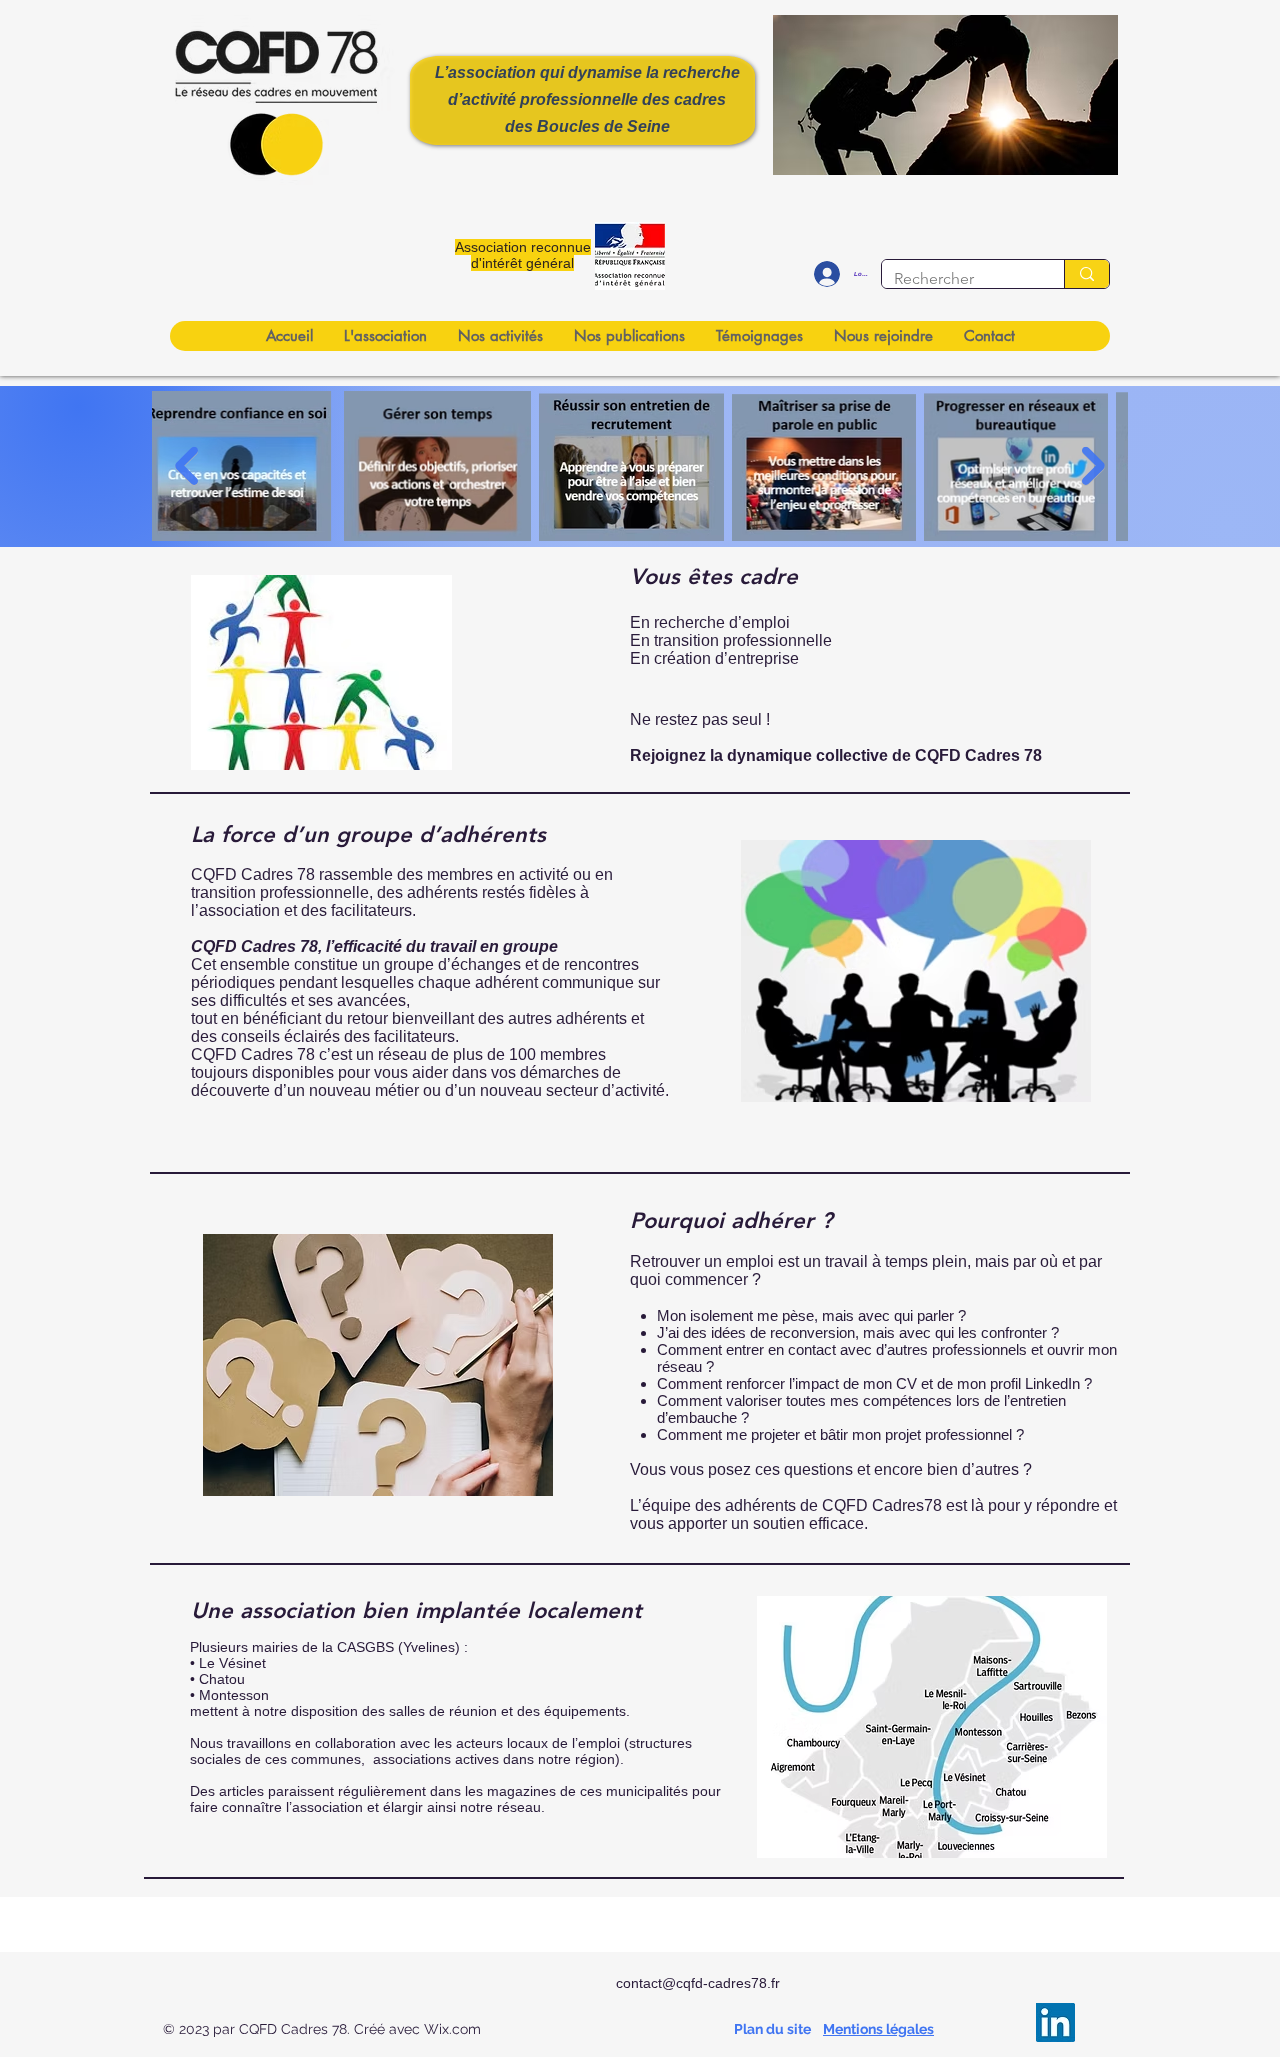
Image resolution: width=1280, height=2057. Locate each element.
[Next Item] (1093, 466)
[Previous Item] (186, 466)
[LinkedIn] (1055, 2022)
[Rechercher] (1086, 274)
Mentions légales (878, 2029)
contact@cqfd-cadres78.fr (698, 1983)
